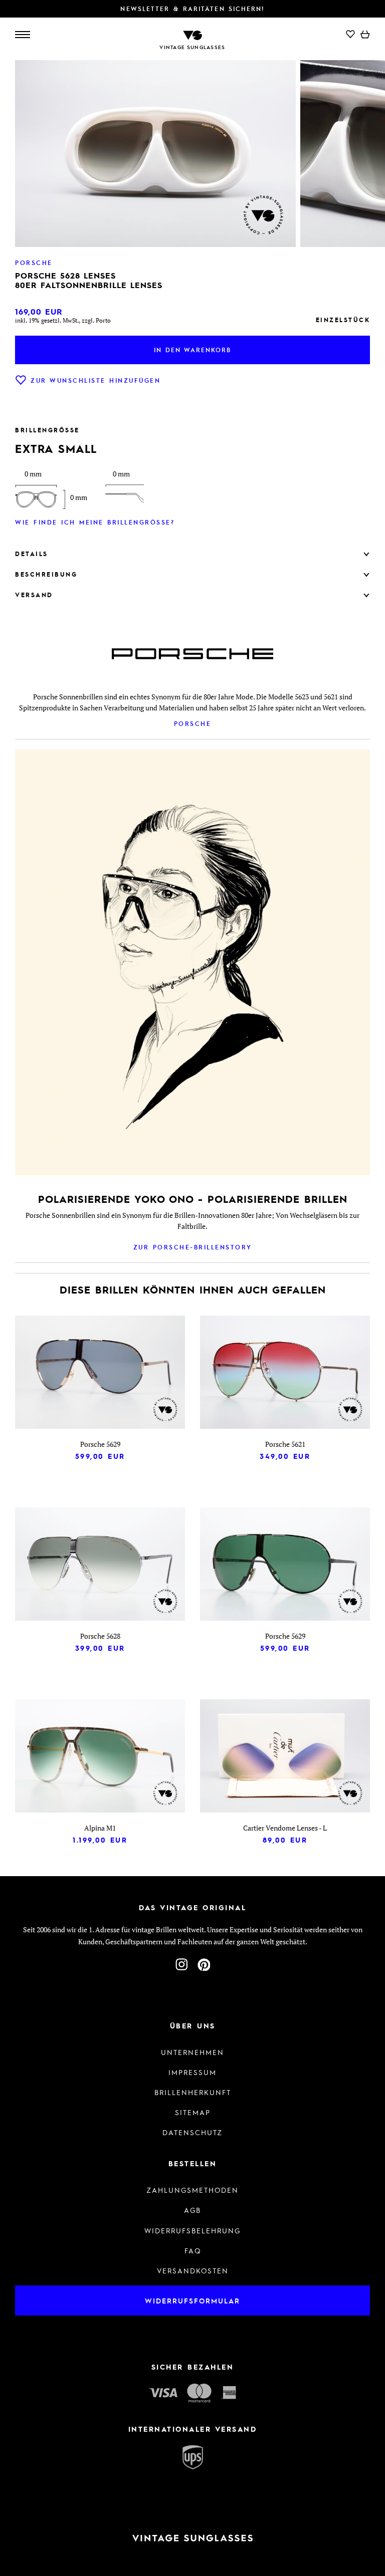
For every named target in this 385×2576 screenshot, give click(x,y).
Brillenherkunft (193, 2092)
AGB (192, 2210)
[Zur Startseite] (192, 34)
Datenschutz (192, 2132)
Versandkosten (193, 2270)
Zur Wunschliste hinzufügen (95, 380)
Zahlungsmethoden (192, 2190)
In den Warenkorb (192, 350)
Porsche (193, 723)
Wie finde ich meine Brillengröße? (95, 522)
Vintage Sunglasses (192, 47)
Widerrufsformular (192, 2300)
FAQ (193, 2250)
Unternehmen (192, 2052)
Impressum (192, 2072)
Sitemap (193, 2112)
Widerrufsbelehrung (192, 2230)
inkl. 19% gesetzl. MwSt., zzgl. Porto (63, 320)
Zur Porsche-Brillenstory (193, 1247)
